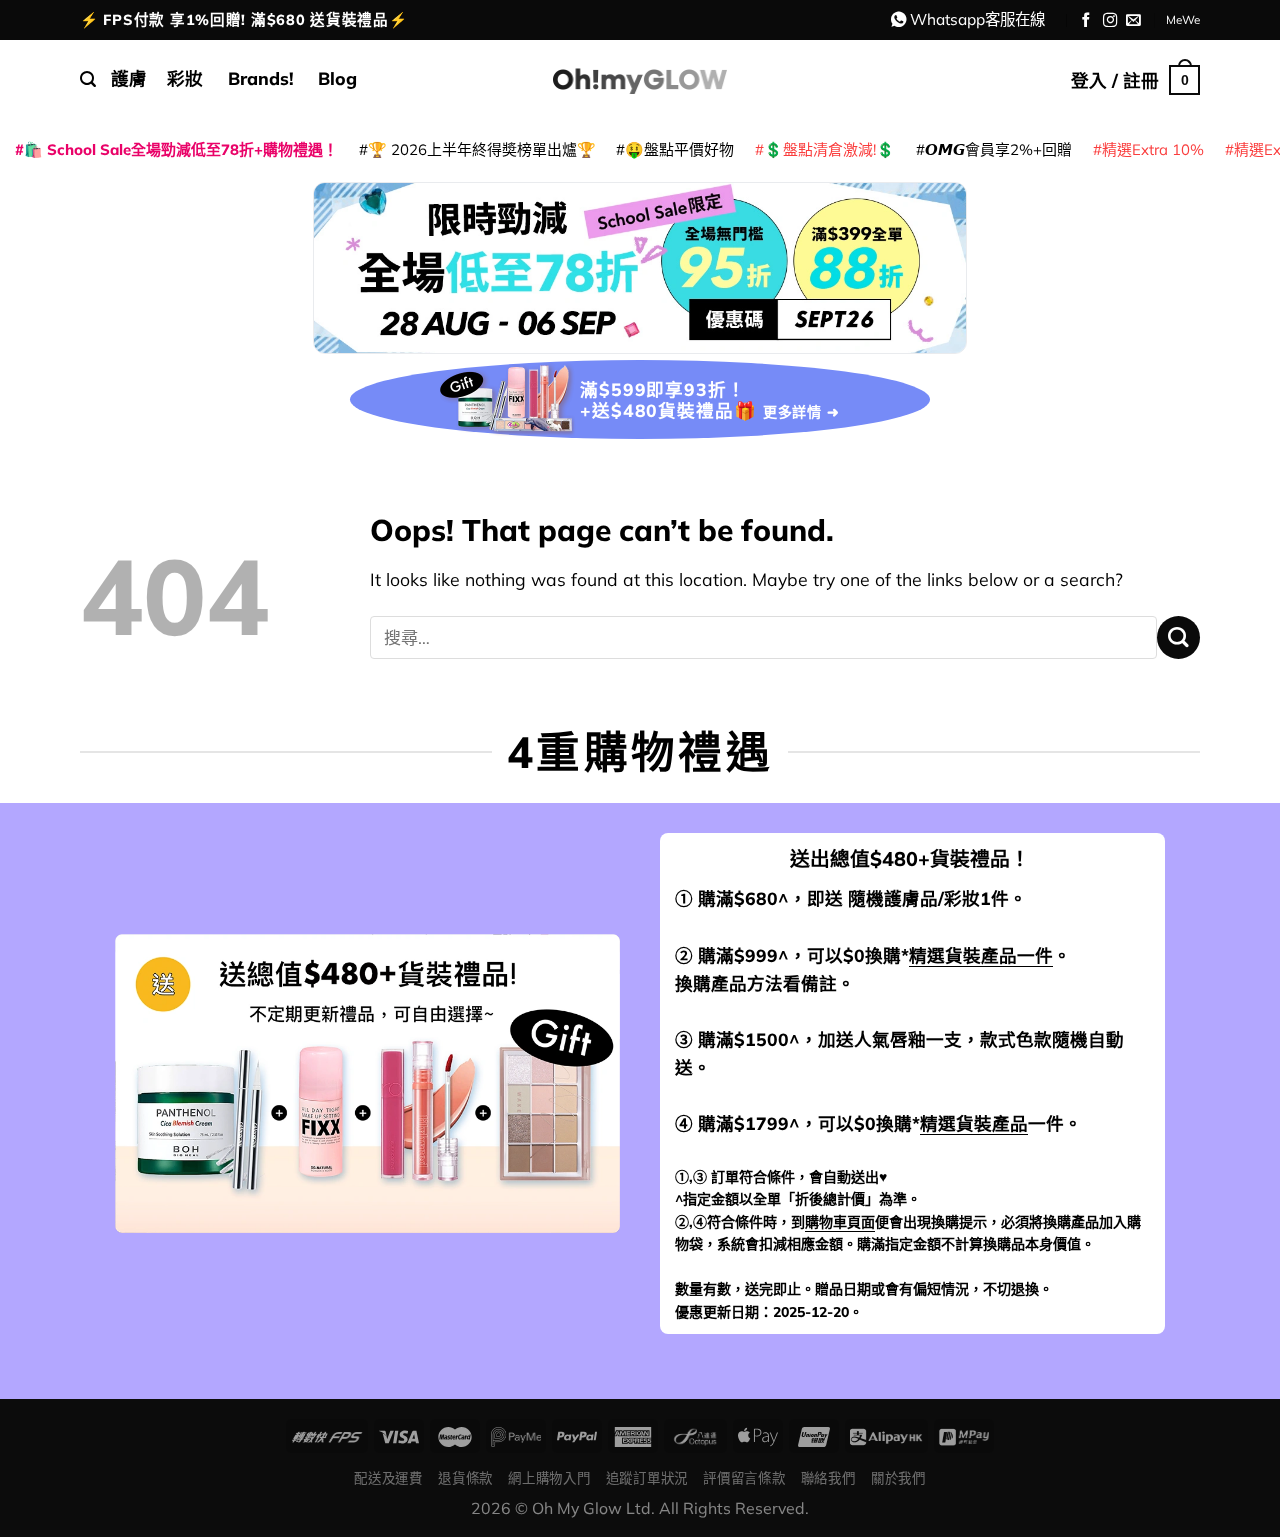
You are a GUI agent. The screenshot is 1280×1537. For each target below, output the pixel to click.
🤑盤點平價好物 (679, 149)
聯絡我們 (828, 1477)
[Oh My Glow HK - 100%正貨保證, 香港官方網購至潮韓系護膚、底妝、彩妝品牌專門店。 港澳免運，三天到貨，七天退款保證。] (640, 79)
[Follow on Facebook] (1086, 21)
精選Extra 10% (1153, 149)
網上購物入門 (549, 1477)
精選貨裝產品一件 (981, 955)
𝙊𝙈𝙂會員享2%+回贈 (998, 149)
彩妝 (185, 78)
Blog (337, 78)
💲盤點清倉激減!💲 (829, 149)
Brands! (261, 78)
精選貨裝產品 (974, 1123)
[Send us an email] (1133, 21)
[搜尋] (88, 79)
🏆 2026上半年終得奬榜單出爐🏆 (482, 149)
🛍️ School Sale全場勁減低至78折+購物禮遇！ (181, 149)
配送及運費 (388, 1477)
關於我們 (898, 1477)
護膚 (129, 78)
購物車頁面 (840, 1222)
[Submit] (1178, 637)
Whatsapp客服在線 (977, 19)
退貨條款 (465, 1477)
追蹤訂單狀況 (647, 1477)
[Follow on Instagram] (1110, 21)
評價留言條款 (744, 1477)
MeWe (1183, 19)
